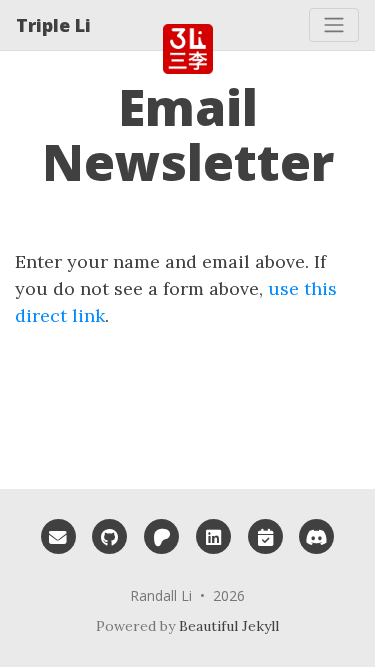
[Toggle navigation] (334, 25)
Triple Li (53, 25)
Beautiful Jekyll (229, 626)
